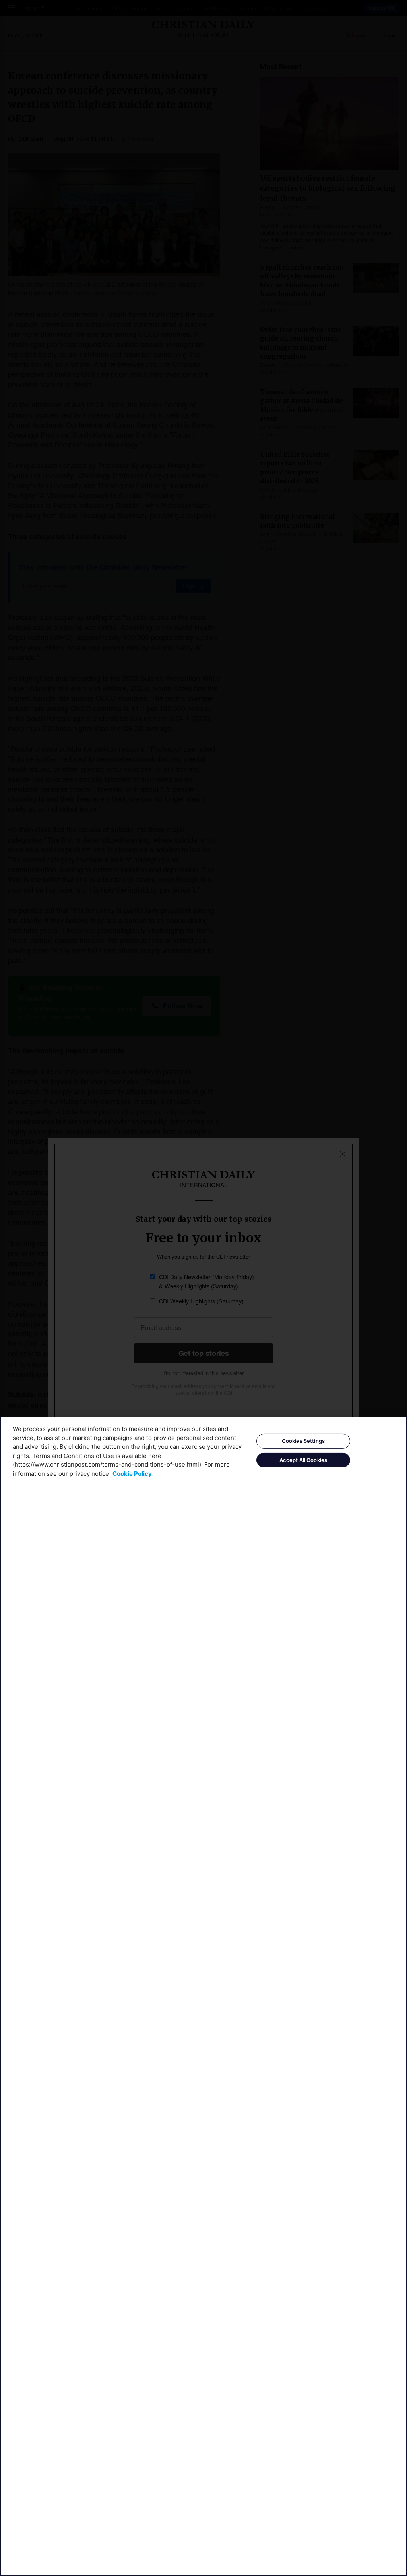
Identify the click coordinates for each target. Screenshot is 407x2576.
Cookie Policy (132, 1474)
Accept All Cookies (303, 1460)
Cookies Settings (303, 1441)
